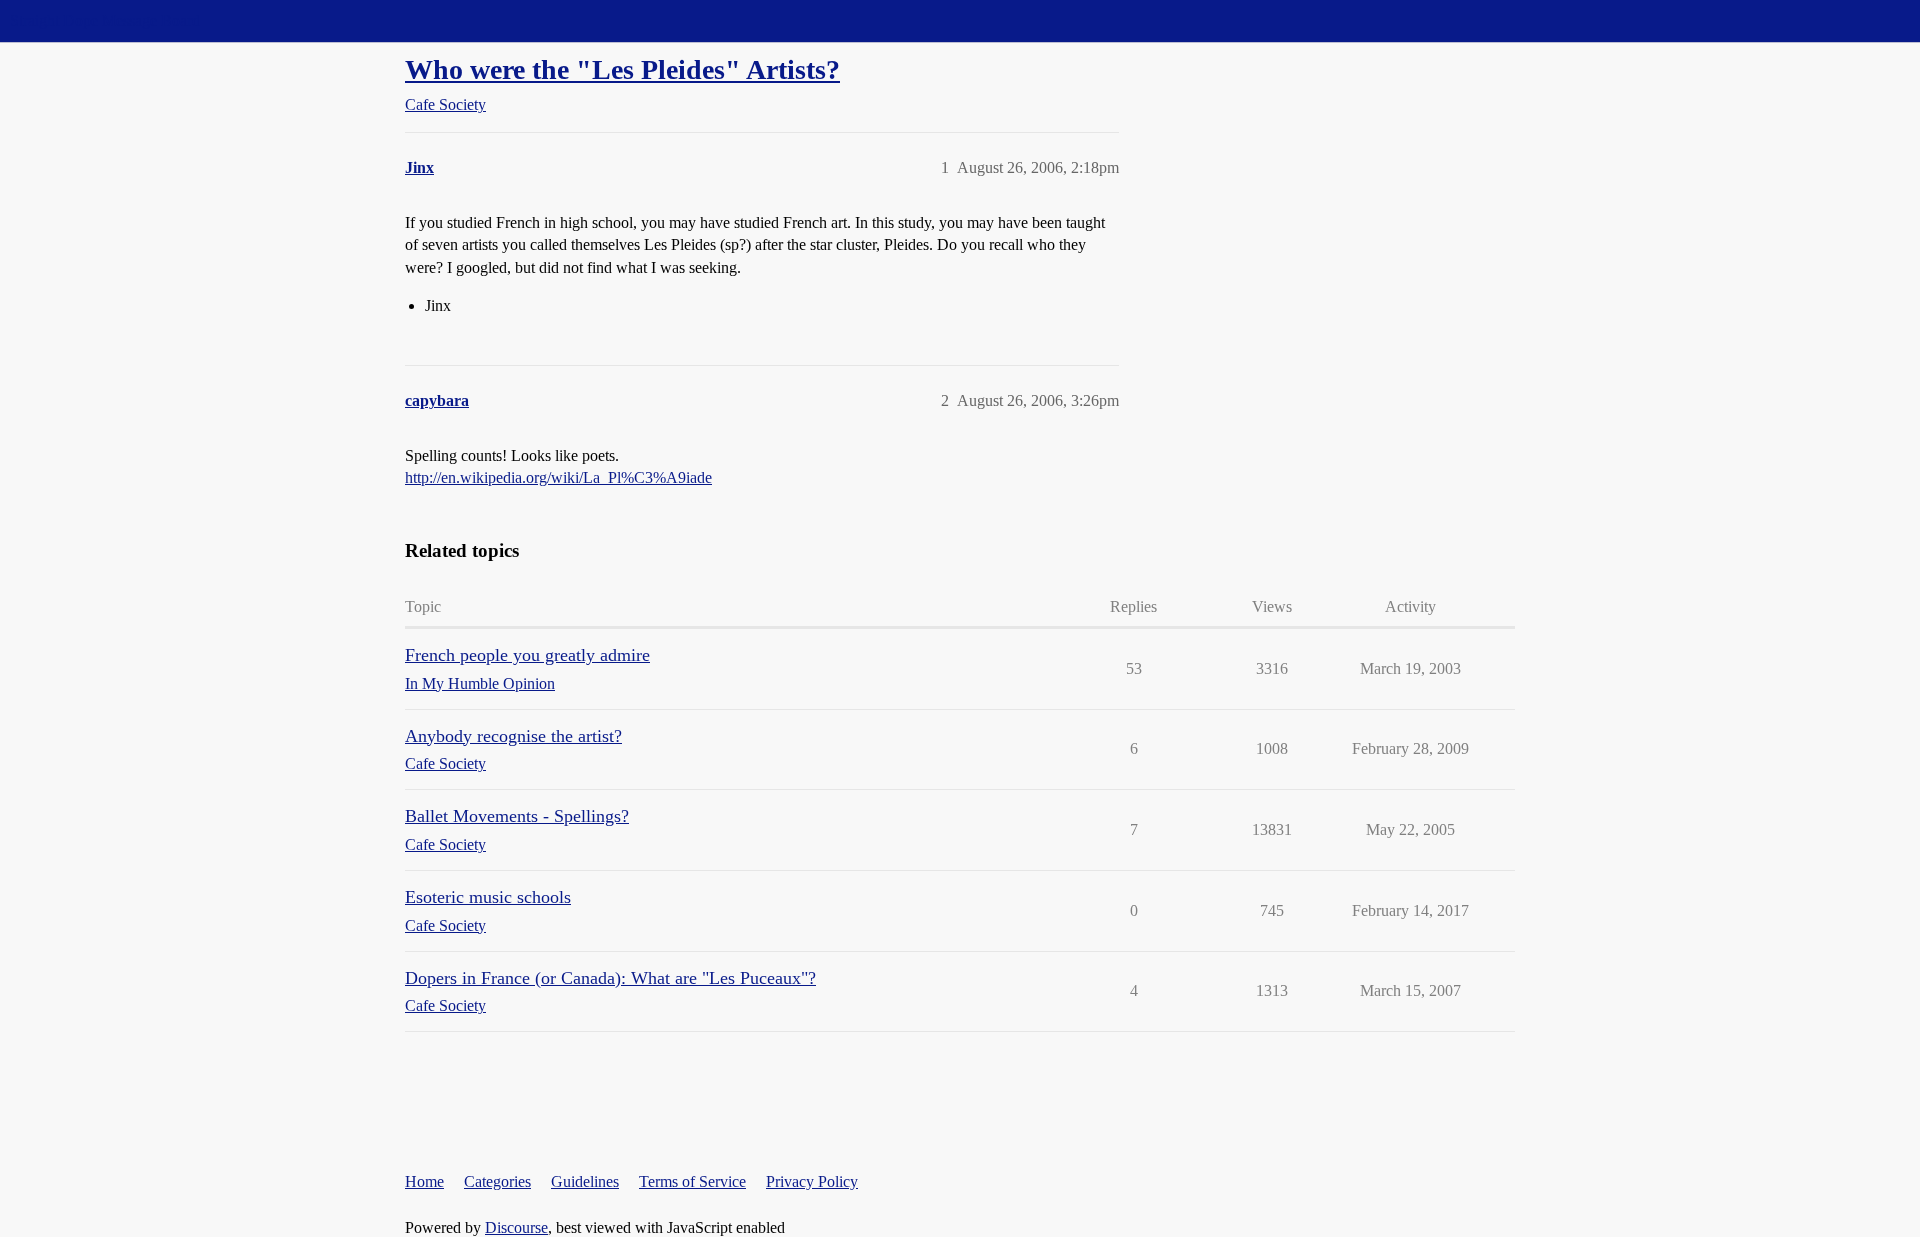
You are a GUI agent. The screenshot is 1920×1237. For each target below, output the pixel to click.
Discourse (516, 1227)
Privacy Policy (812, 1181)
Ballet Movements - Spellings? (517, 816)
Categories (497, 1181)
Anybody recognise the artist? (513, 736)
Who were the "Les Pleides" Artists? (622, 69)
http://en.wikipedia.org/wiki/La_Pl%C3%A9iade (558, 477)
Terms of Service (692, 1181)
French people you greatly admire (527, 655)
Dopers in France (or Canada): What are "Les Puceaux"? (610, 978)
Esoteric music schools (488, 897)
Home (424, 1181)
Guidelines (585, 1181)
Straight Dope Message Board (105, 20)
